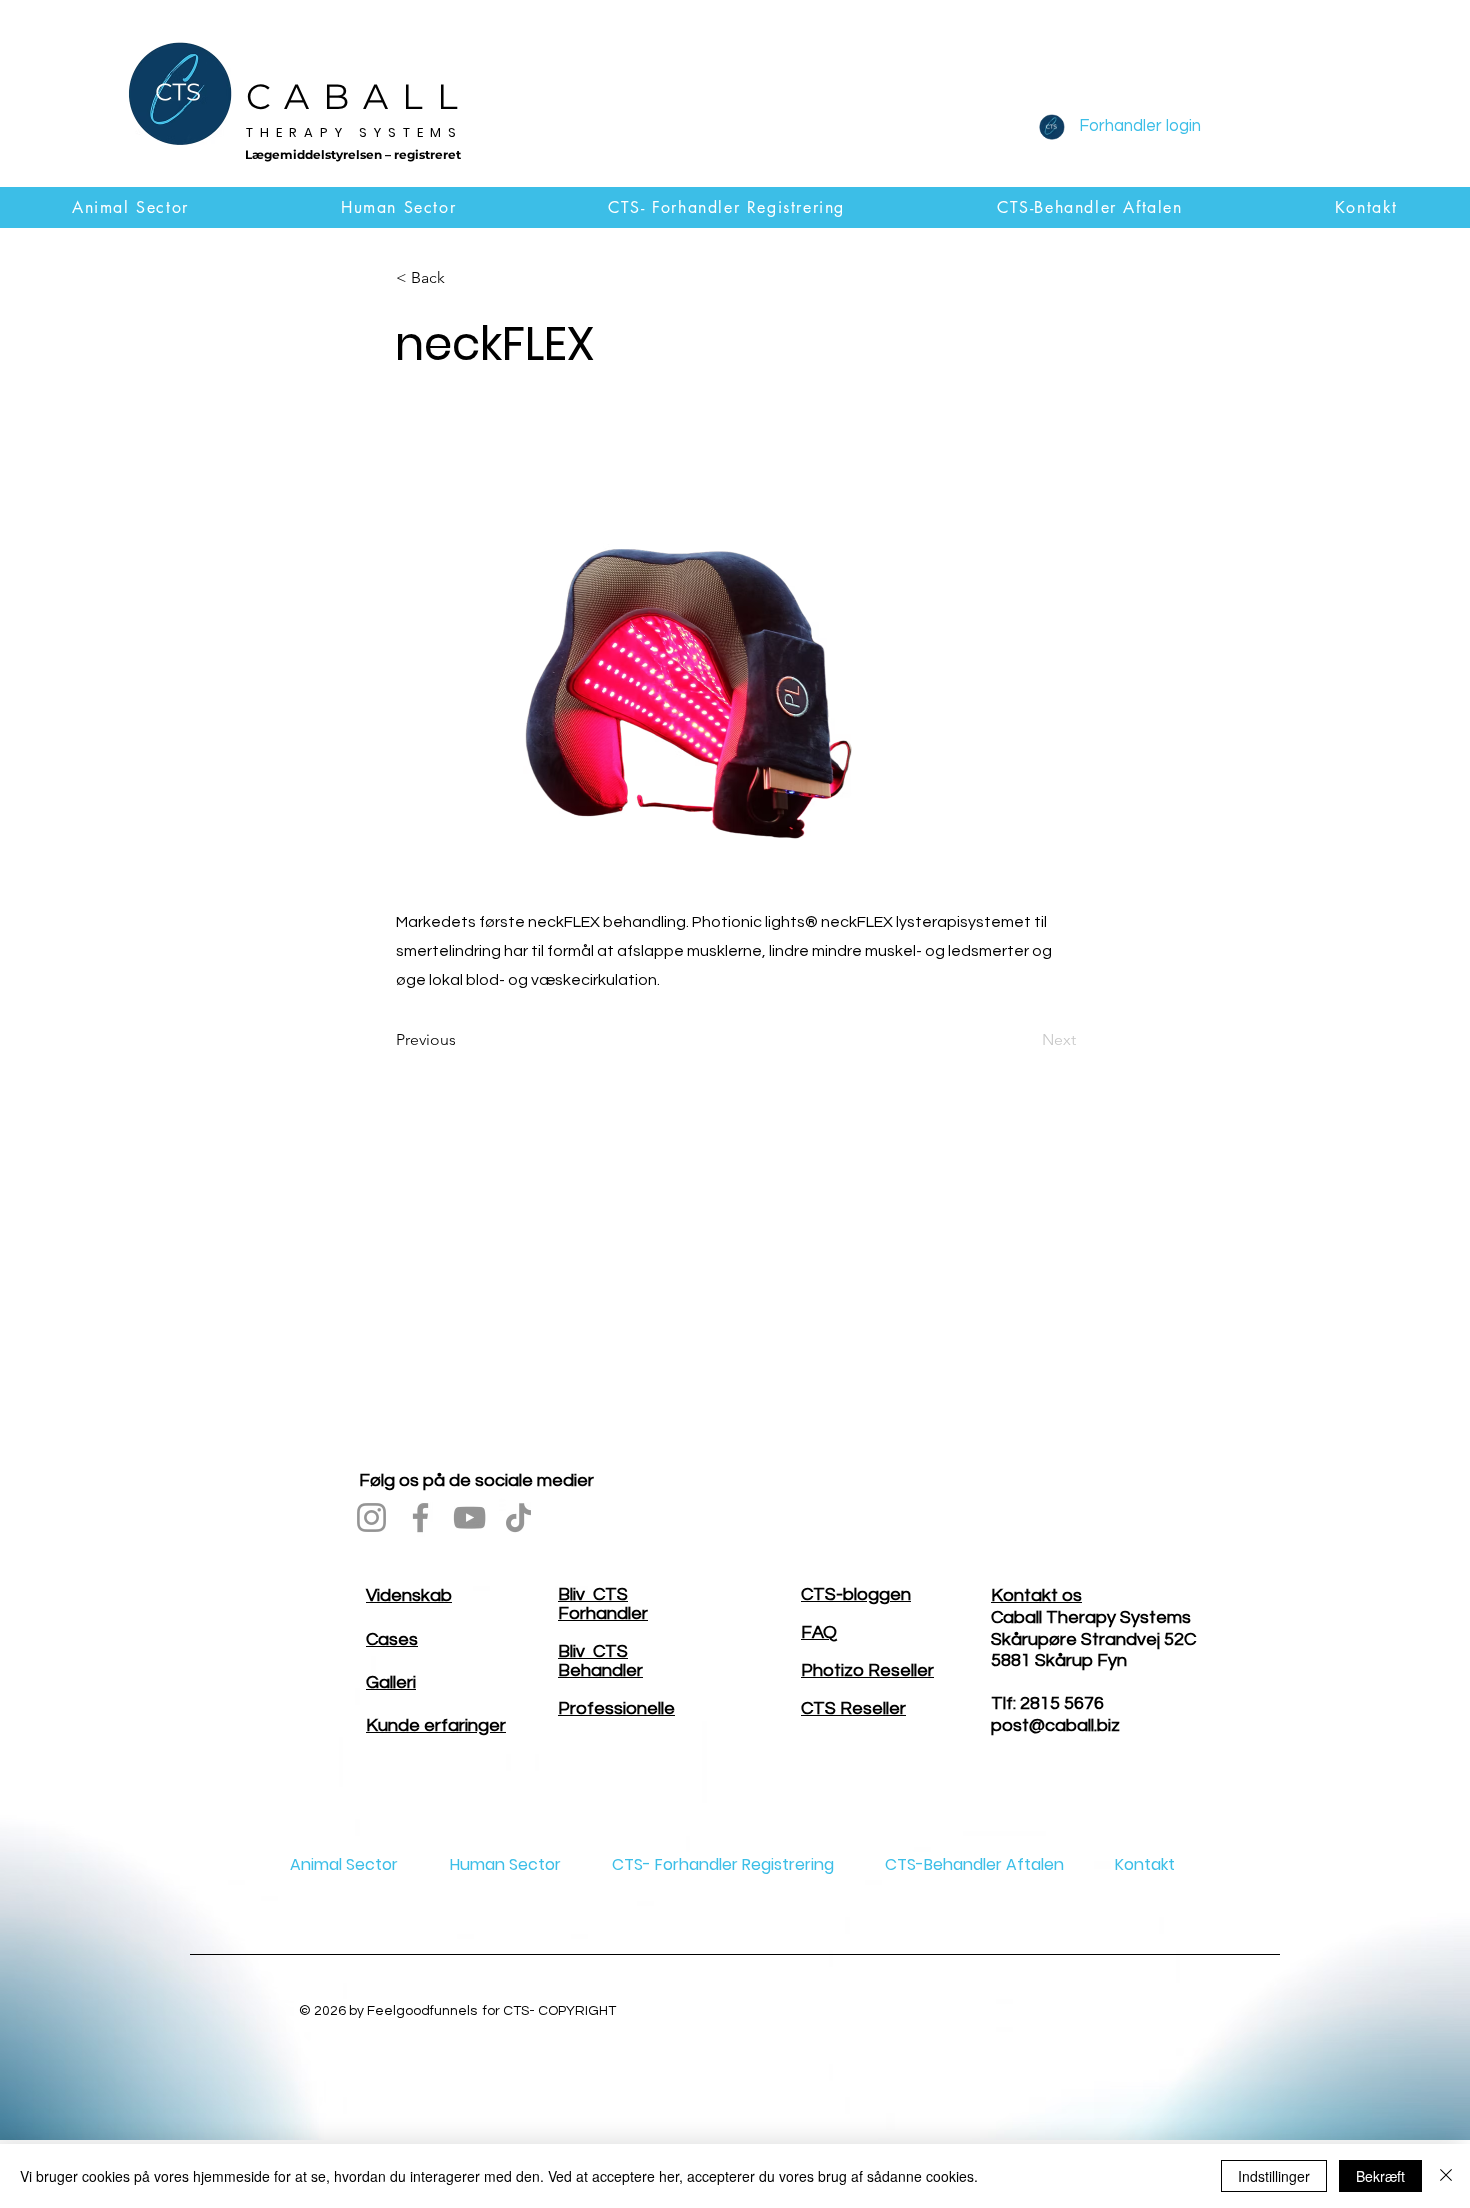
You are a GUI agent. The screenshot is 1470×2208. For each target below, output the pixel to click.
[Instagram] (371, 1517)
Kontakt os (1036, 1595)
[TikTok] (518, 1517)
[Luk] (1446, 2176)
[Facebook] (420, 1517)
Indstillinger (1274, 2176)
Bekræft (1380, 2176)
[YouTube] (469, 1517)
